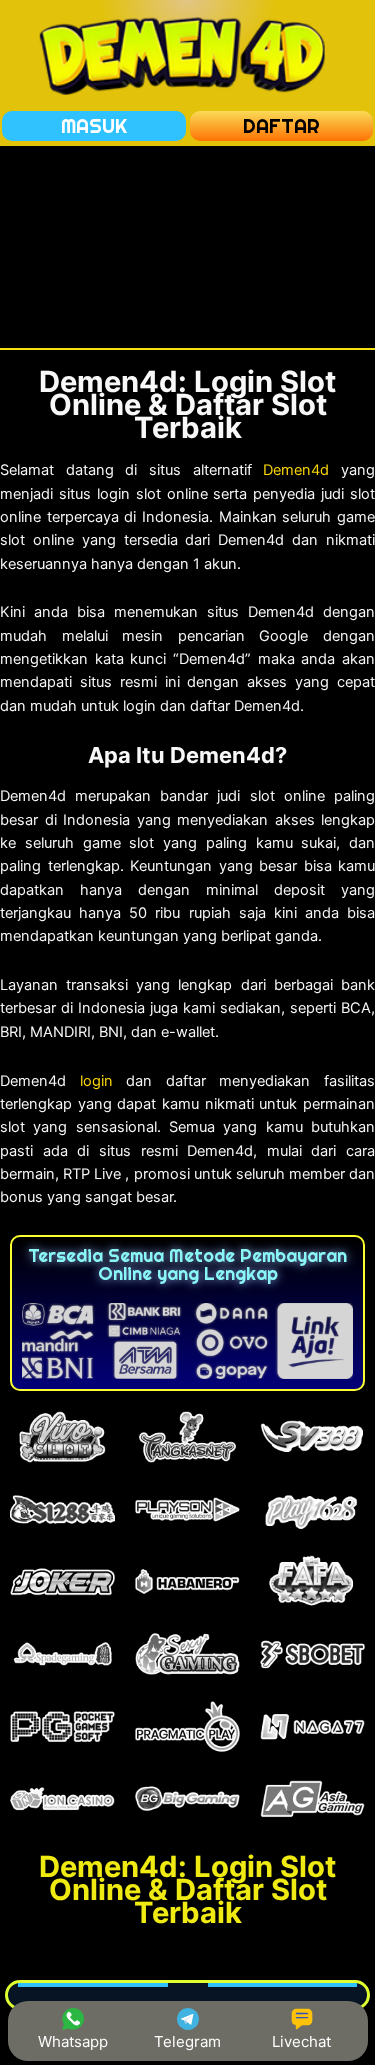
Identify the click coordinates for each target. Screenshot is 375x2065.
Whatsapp (73, 2041)
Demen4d (296, 470)
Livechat (301, 2041)
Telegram (187, 2041)
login (96, 1081)
